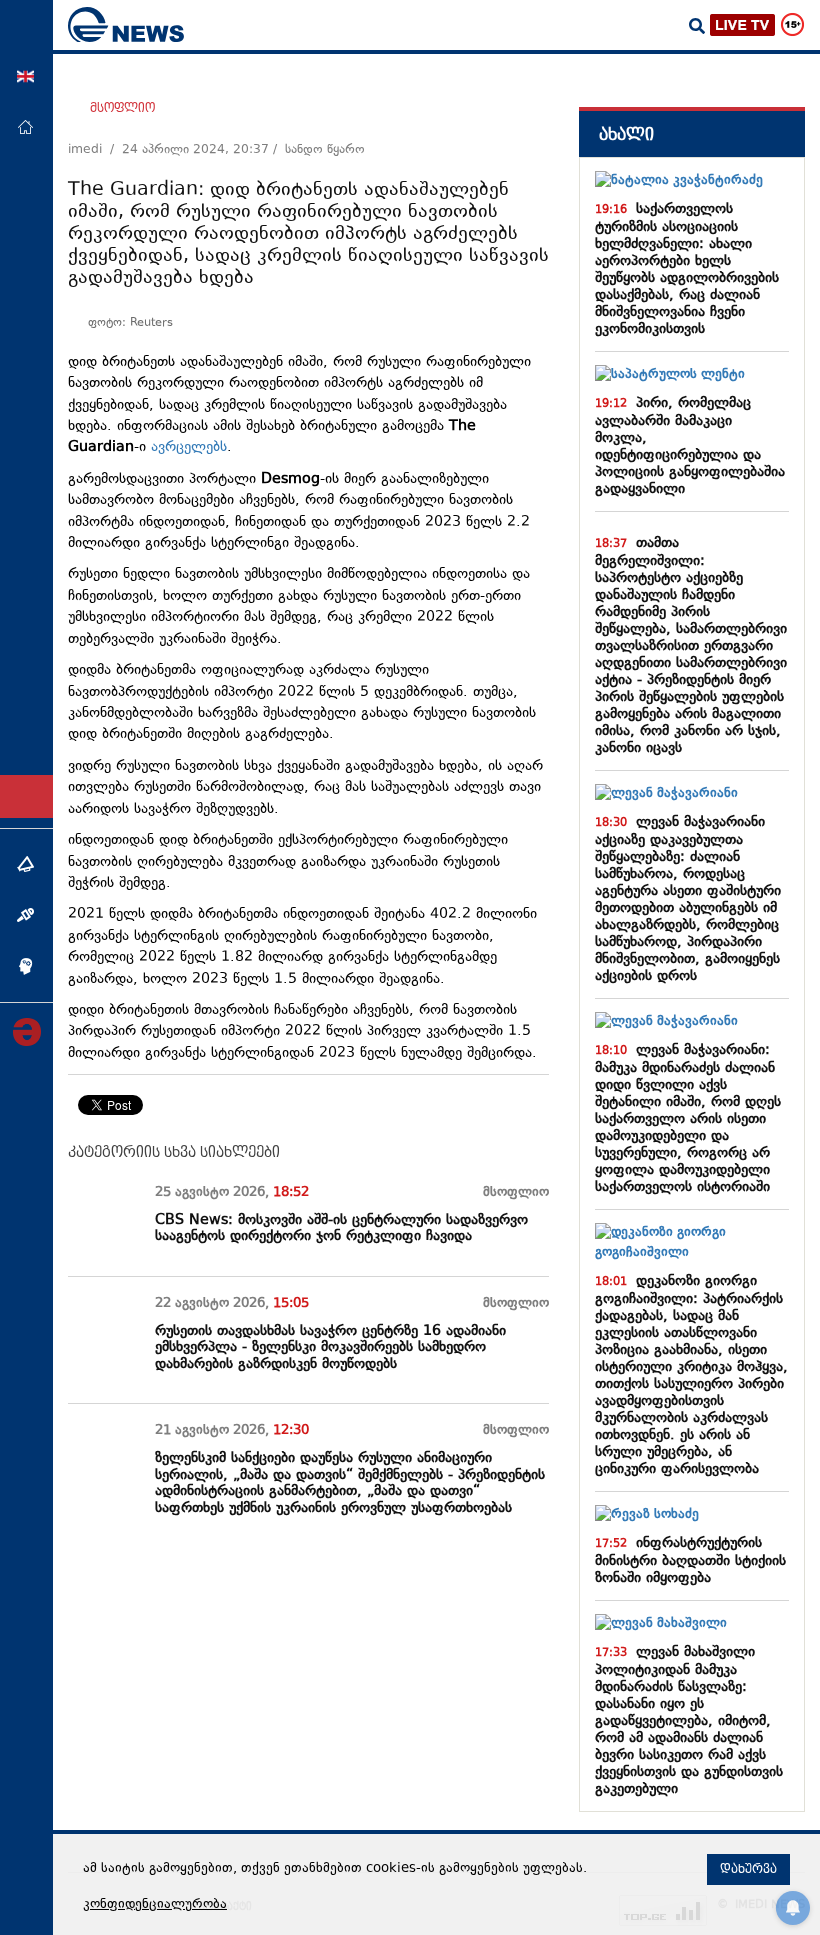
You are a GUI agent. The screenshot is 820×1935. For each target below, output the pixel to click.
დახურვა (748, 1869)
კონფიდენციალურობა (155, 1905)
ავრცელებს (189, 447)
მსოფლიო (122, 108)
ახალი (626, 134)
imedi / (95, 150)
